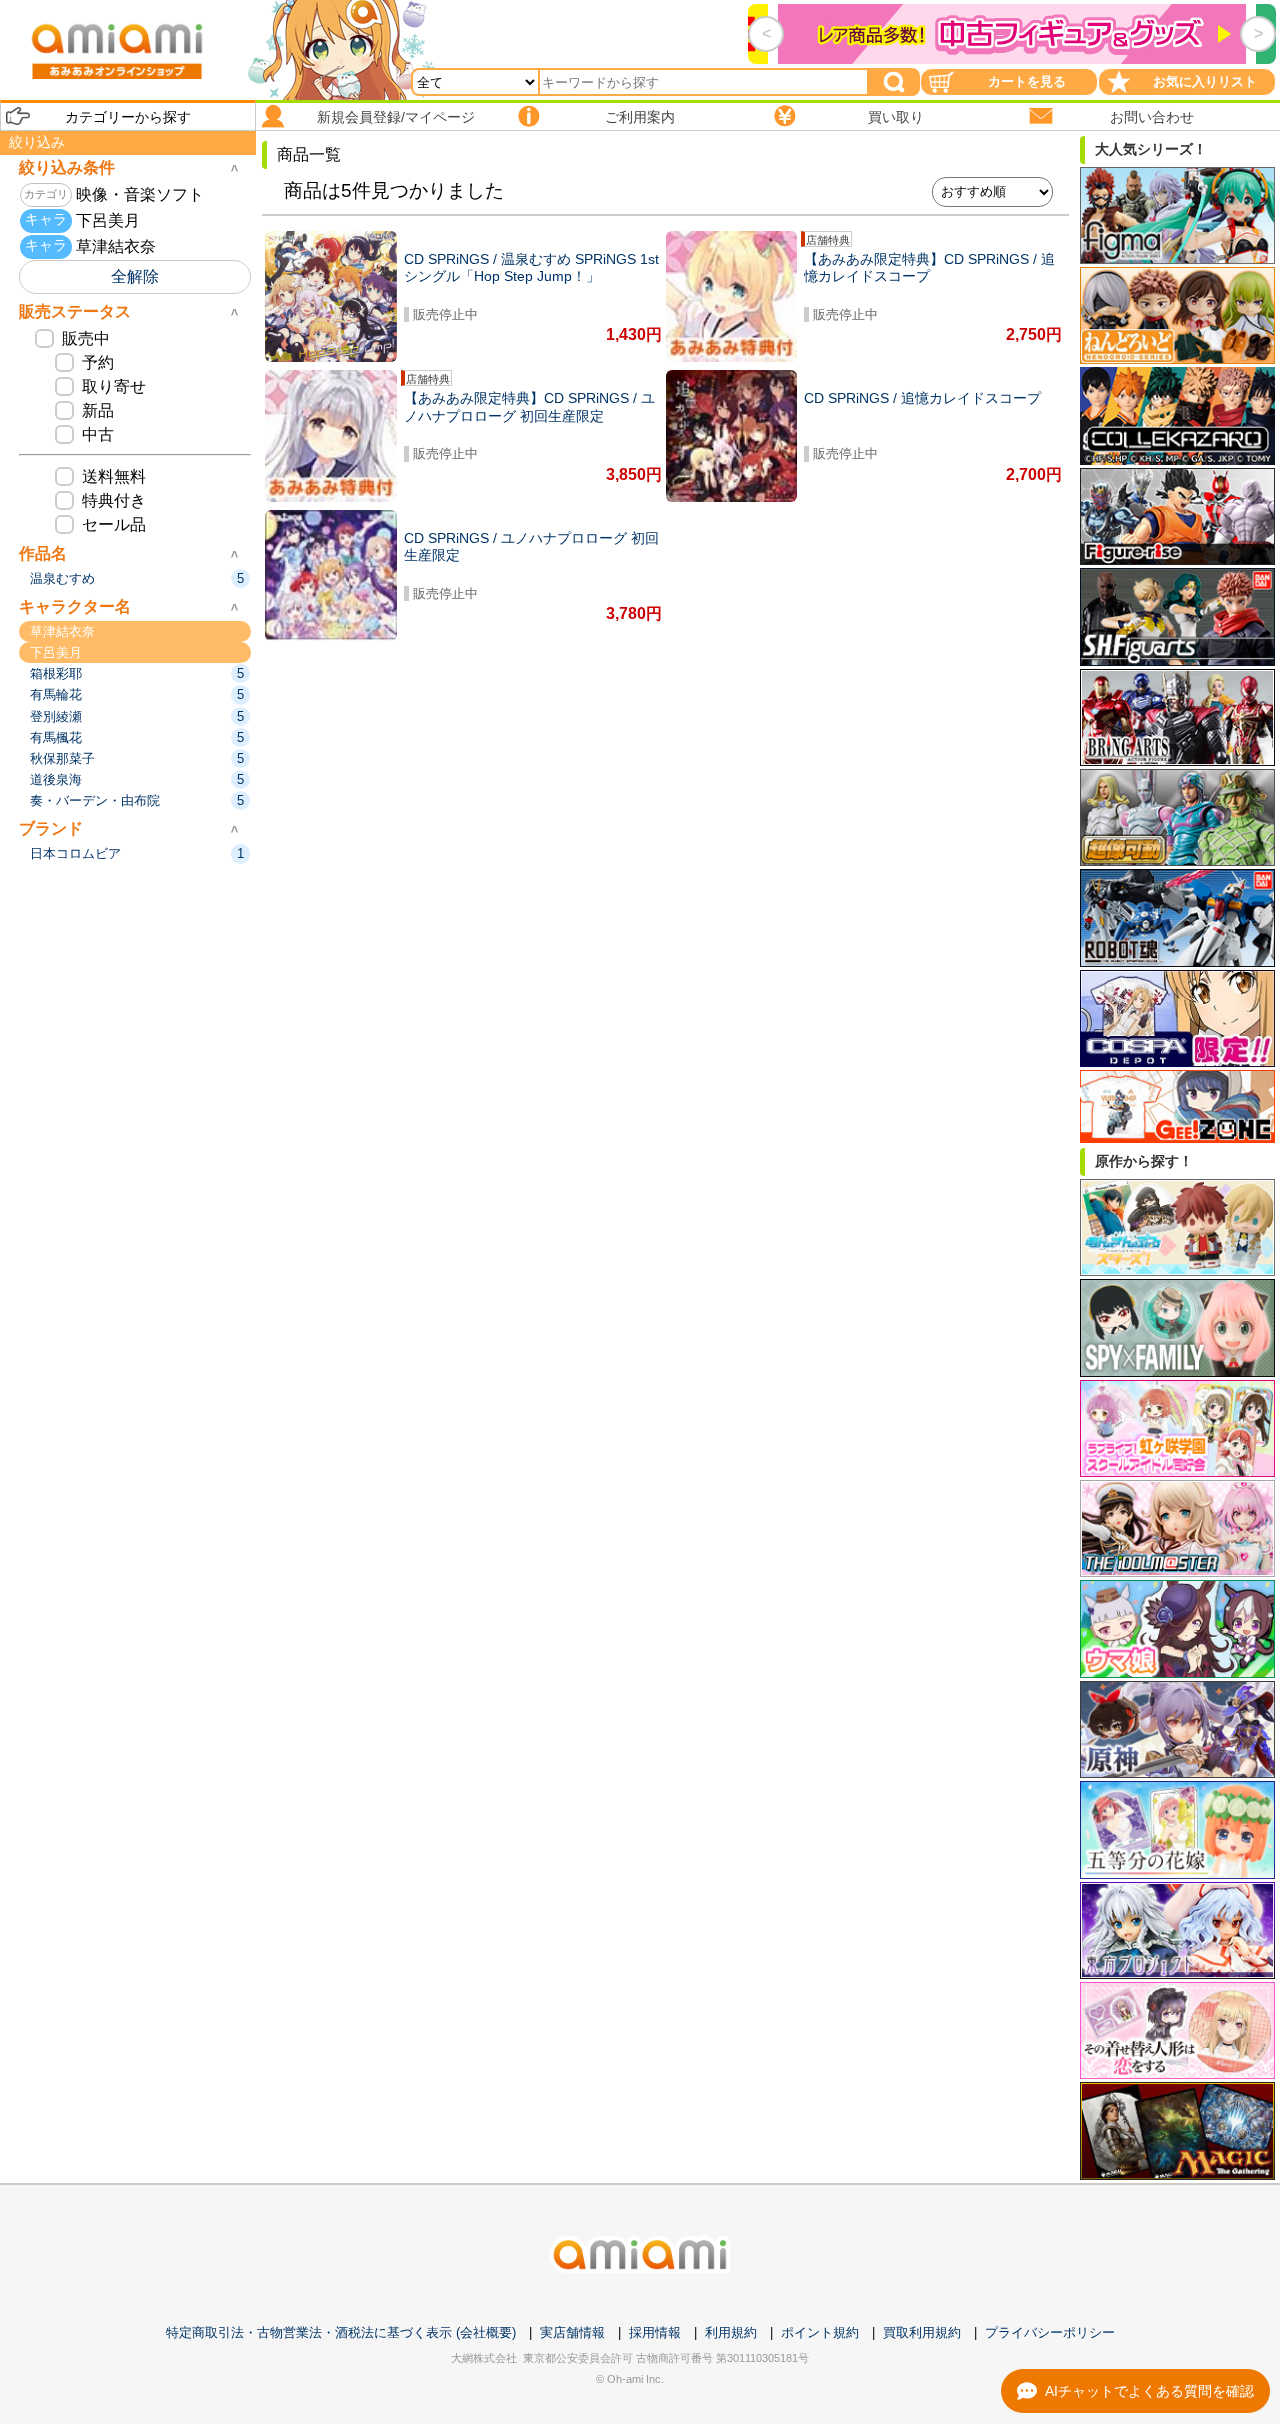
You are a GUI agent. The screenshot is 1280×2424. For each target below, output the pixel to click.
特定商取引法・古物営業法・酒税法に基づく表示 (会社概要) (341, 2332)
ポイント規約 (820, 2332)
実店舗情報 (572, 2332)
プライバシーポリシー (1050, 2332)
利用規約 (731, 2332)
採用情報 (655, 2332)
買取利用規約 (922, 2332)
